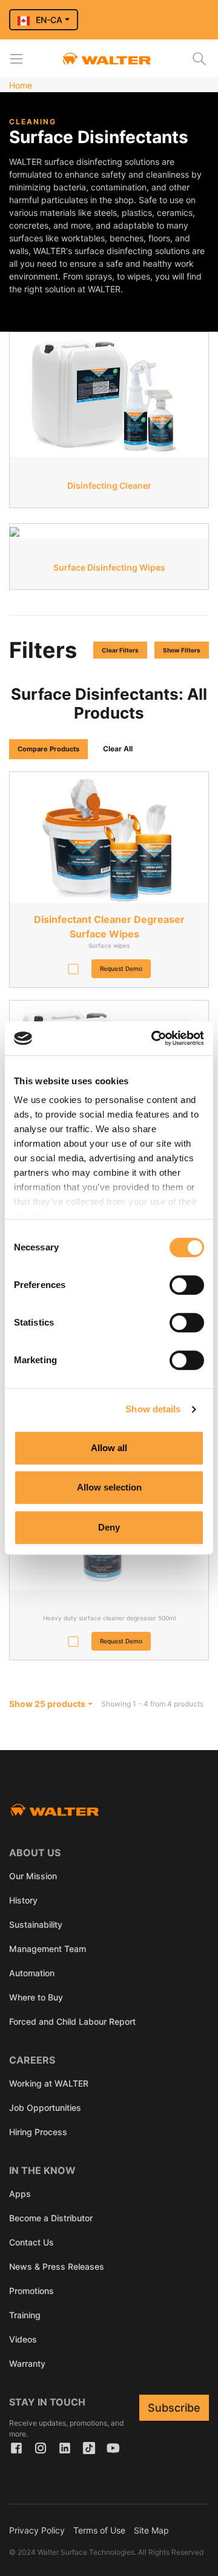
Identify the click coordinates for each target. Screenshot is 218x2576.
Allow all (109, 1448)
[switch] (187, 1285)
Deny (109, 1527)
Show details (153, 1409)
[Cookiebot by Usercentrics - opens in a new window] (154, 1038)
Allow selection (109, 1487)
